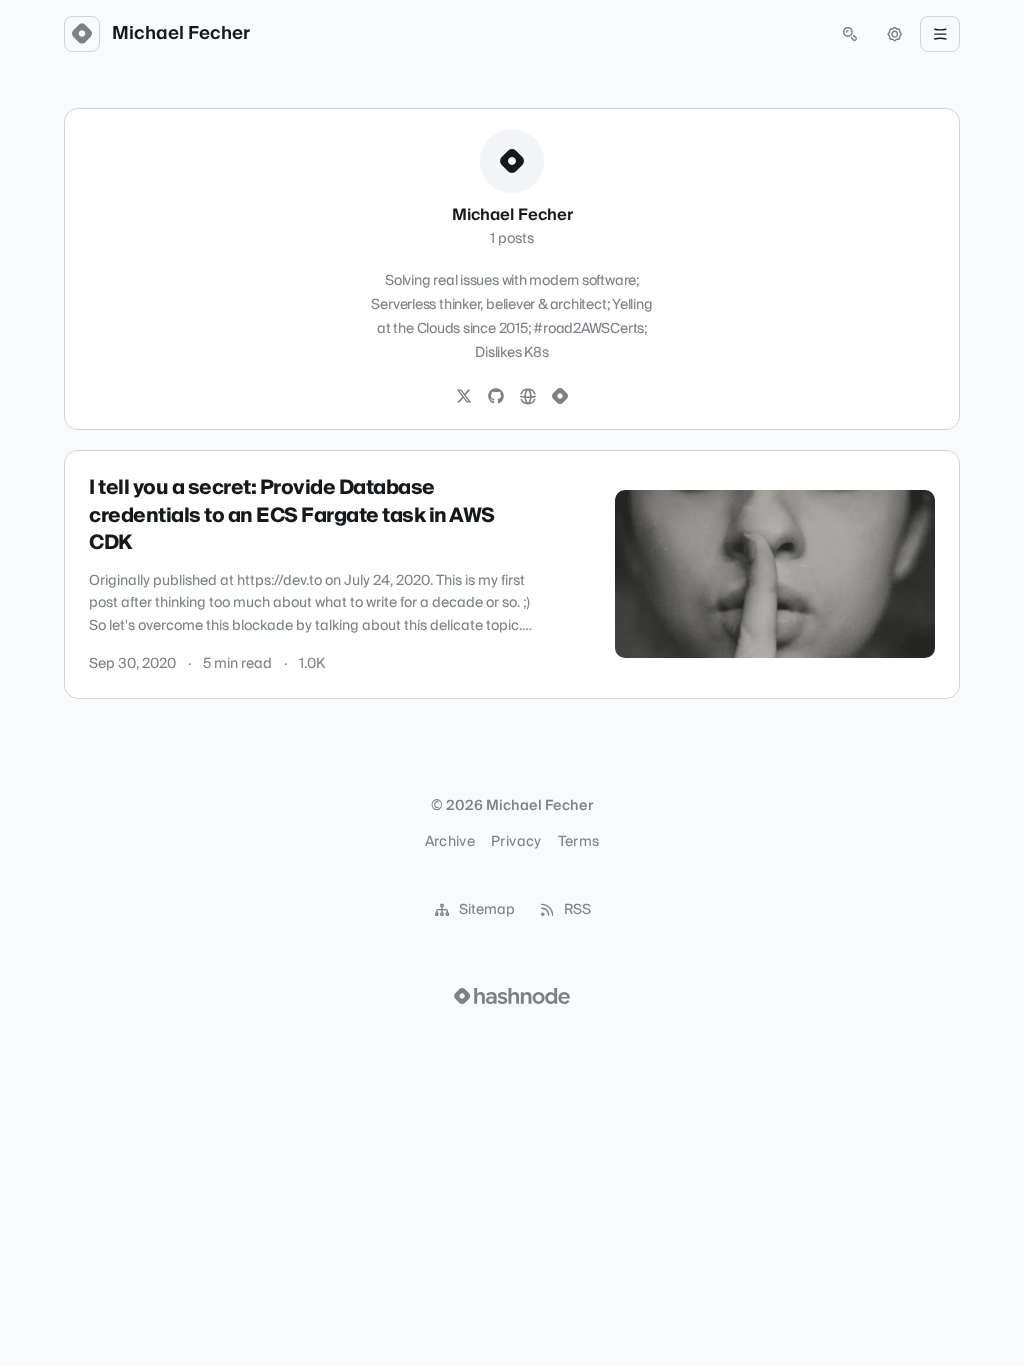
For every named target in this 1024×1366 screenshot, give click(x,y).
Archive (450, 842)
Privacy (516, 842)
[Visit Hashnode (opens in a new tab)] (512, 996)
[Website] (528, 397)
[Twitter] (464, 397)
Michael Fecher (181, 34)
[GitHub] (496, 397)
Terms (579, 842)
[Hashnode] (560, 397)
